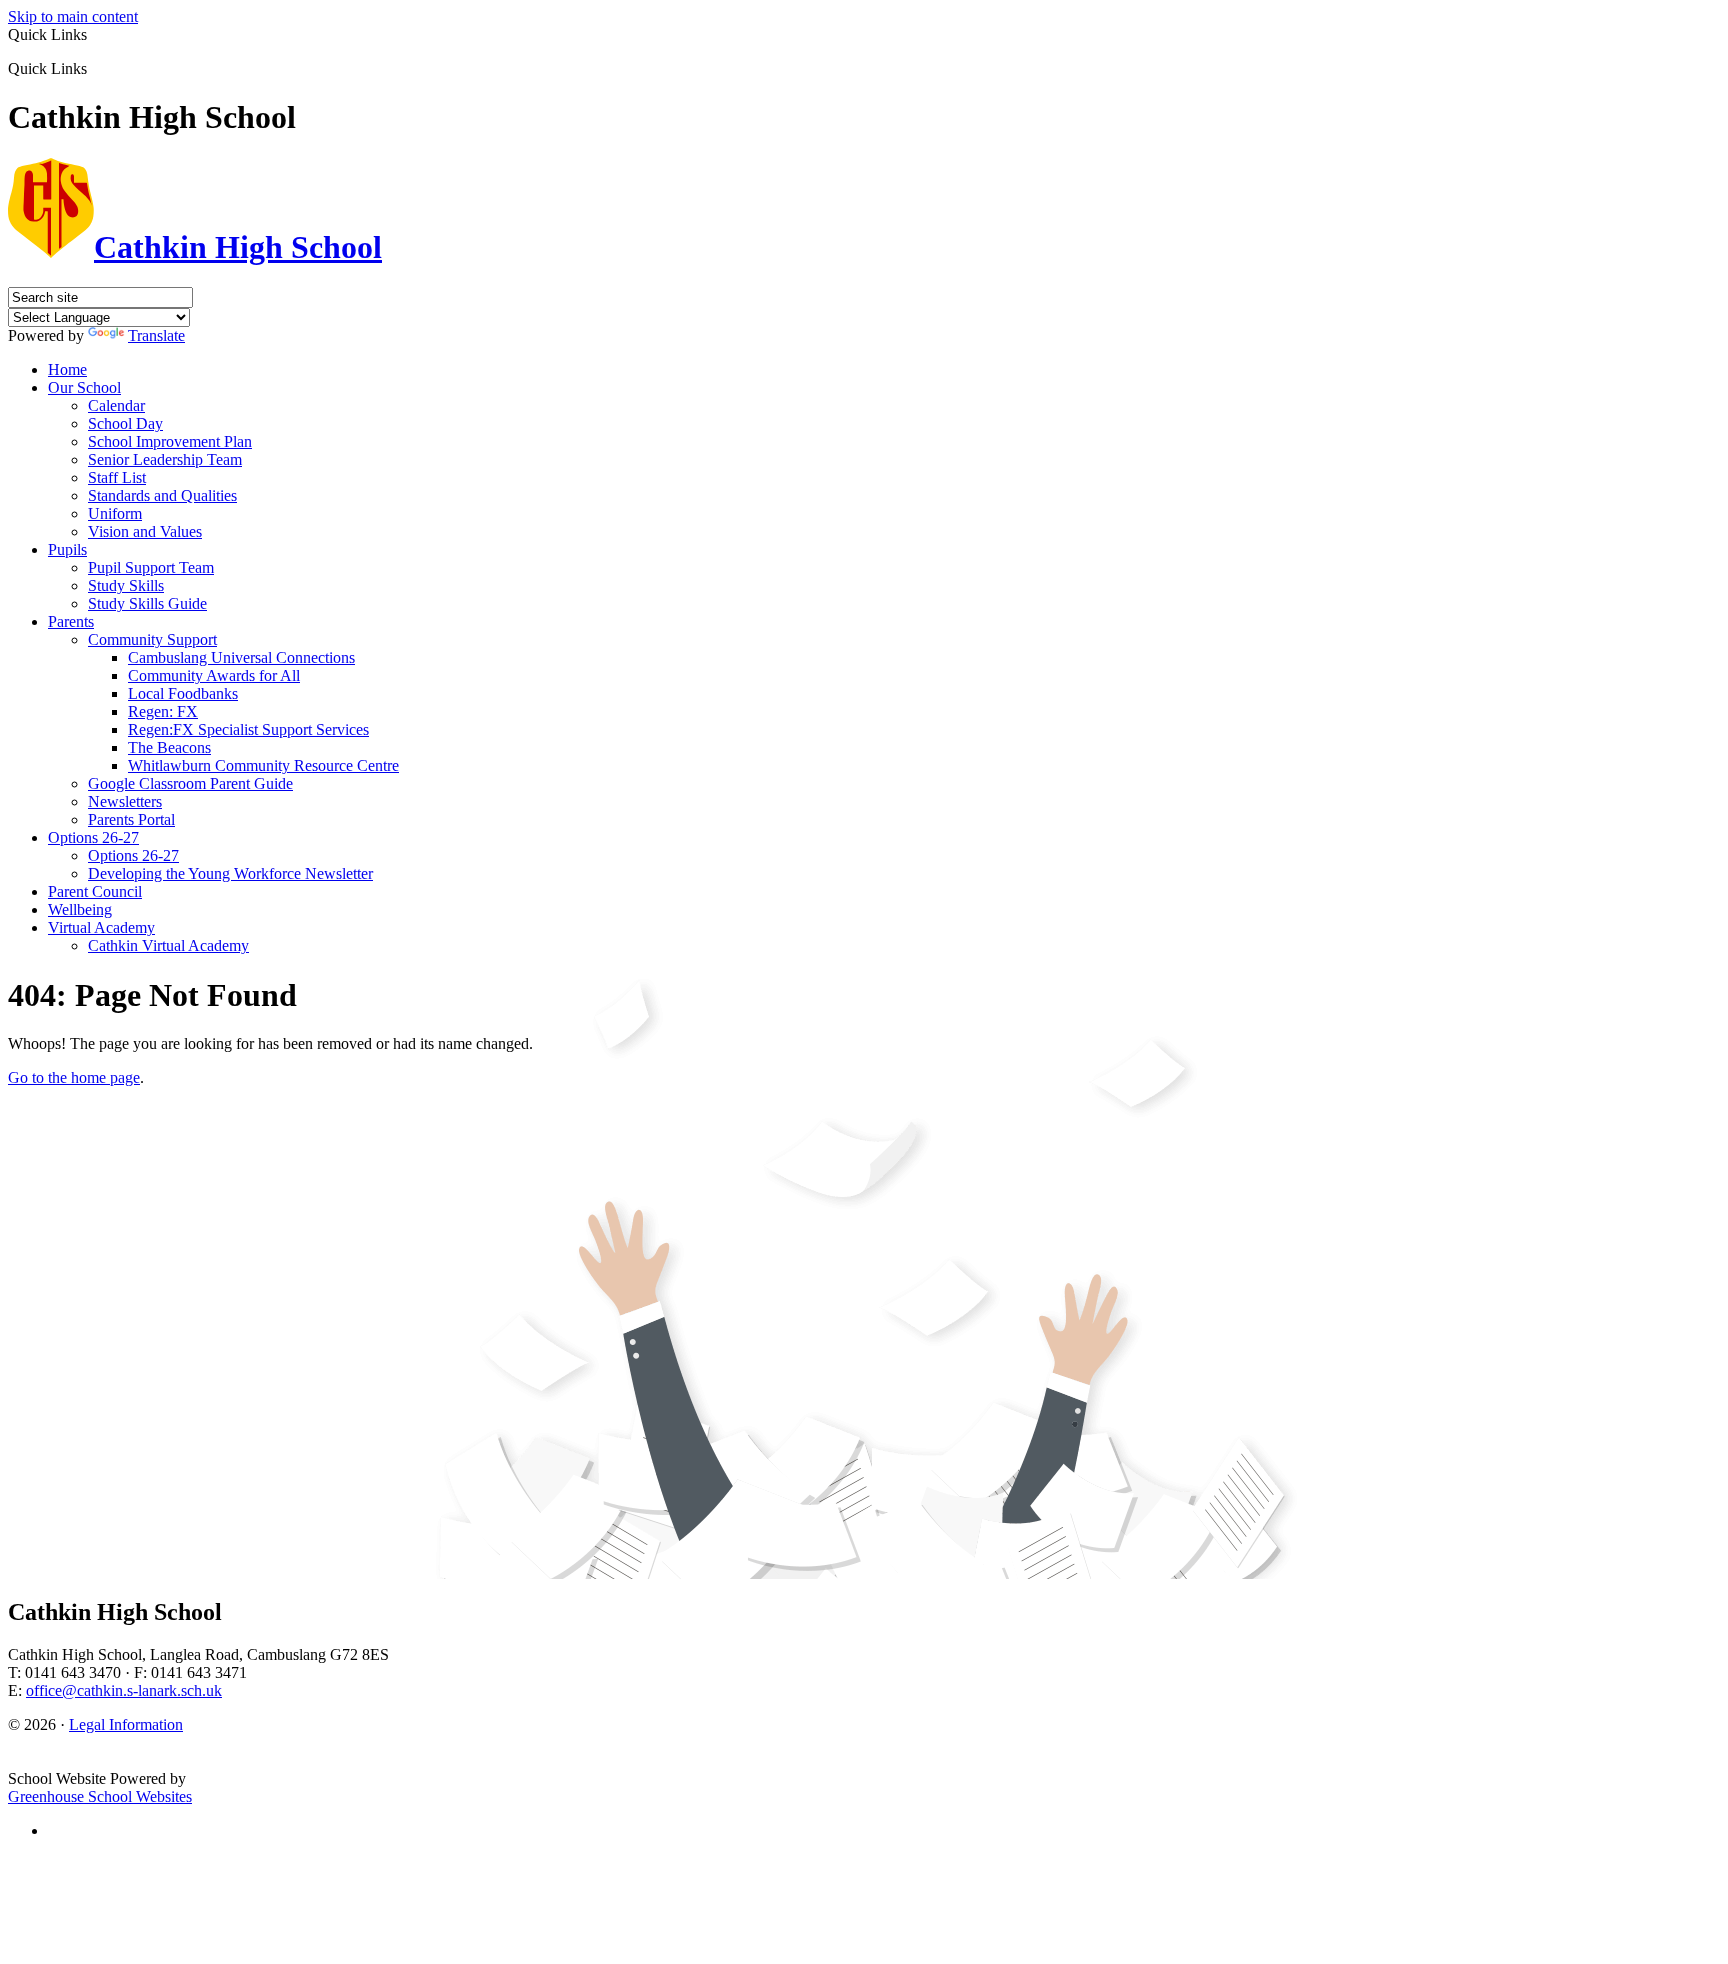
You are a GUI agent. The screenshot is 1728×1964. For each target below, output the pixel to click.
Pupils (67, 549)
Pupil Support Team (151, 567)
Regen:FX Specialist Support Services (248, 729)
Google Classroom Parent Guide (190, 783)
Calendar (116, 405)
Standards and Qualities (162, 495)
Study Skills (126, 585)
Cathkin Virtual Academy (168, 945)
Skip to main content (73, 16)
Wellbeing (80, 909)
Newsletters (125, 801)
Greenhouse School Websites (100, 1796)
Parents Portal (131, 819)
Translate (156, 335)
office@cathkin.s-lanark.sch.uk (124, 1690)
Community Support (152, 639)
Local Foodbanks (183, 693)
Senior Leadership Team (165, 459)
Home (67, 369)
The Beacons (169, 747)
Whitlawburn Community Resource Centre (263, 765)
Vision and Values (145, 531)
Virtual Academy (101, 927)
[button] (94, 68)
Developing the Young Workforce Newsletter (230, 873)
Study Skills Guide (147, 603)
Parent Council (95, 891)
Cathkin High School (238, 247)
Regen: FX (163, 711)
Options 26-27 (93, 837)
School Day (125, 423)
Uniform (115, 513)
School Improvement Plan (170, 441)
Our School (84, 387)
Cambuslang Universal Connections (241, 657)
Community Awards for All (214, 675)
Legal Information (126, 1724)
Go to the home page (74, 1077)
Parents (71, 621)
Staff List (117, 477)
